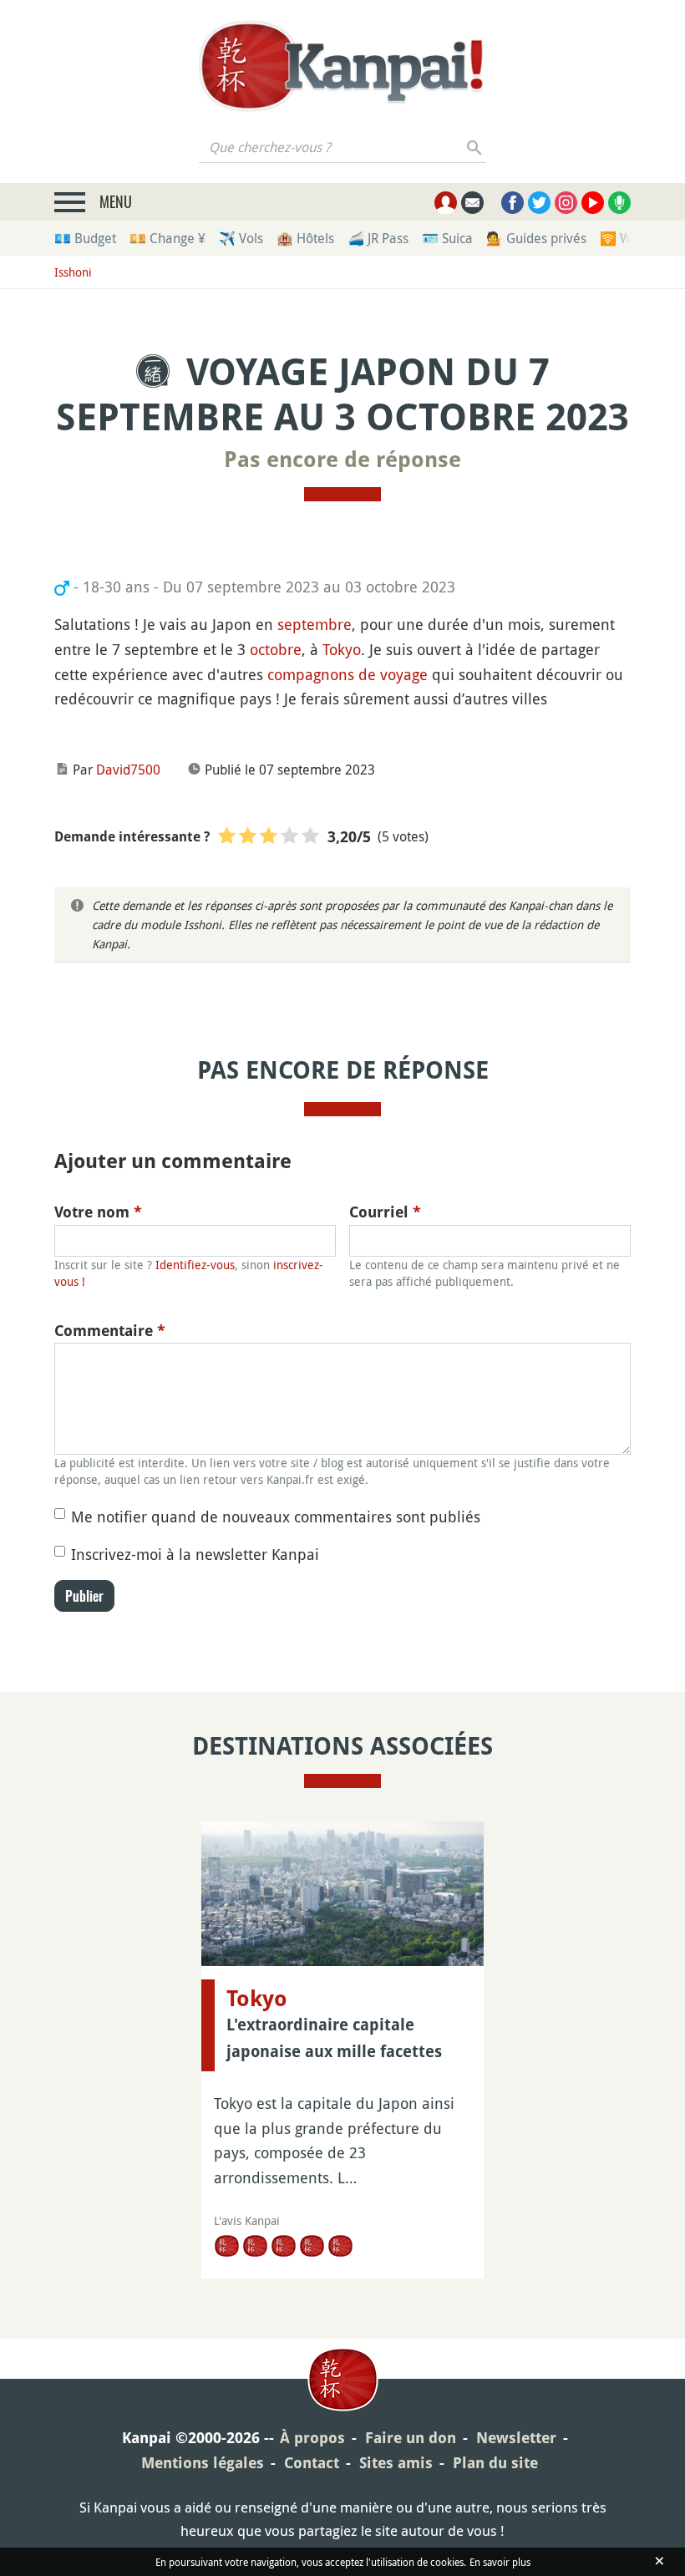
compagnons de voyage (348, 674)
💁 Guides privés (536, 238)
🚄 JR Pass (378, 238)
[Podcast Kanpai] (619, 203)
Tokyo (342, 649)
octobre (276, 649)
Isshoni (73, 272)
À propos (312, 2438)
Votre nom (98, 1212)
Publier (84, 1596)
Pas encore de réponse (342, 460)
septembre (315, 624)
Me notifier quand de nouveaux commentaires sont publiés (276, 1517)
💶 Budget (85, 238)
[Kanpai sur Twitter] (539, 203)
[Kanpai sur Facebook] (512, 203)
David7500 (128, 770)
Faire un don (411, 2438)
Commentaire (110, 1331)
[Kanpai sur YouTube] (593, 203)
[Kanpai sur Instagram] (566, 203)
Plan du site (495, 2463)
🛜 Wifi (621, 238)
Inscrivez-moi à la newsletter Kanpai (195, 1554)
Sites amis (396, 2463)
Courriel (385, 1212)
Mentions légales (203, 2463)
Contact (312, 2463)
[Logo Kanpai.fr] (342, 66)
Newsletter (516, 2438)
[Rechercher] (475, 147)
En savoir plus (500, 2562)
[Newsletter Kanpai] (472, 203)
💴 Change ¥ (167, 238)
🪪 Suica (447, 238)
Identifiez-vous (195, 1265)
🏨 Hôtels (305, 238)
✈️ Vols (241, 238)
